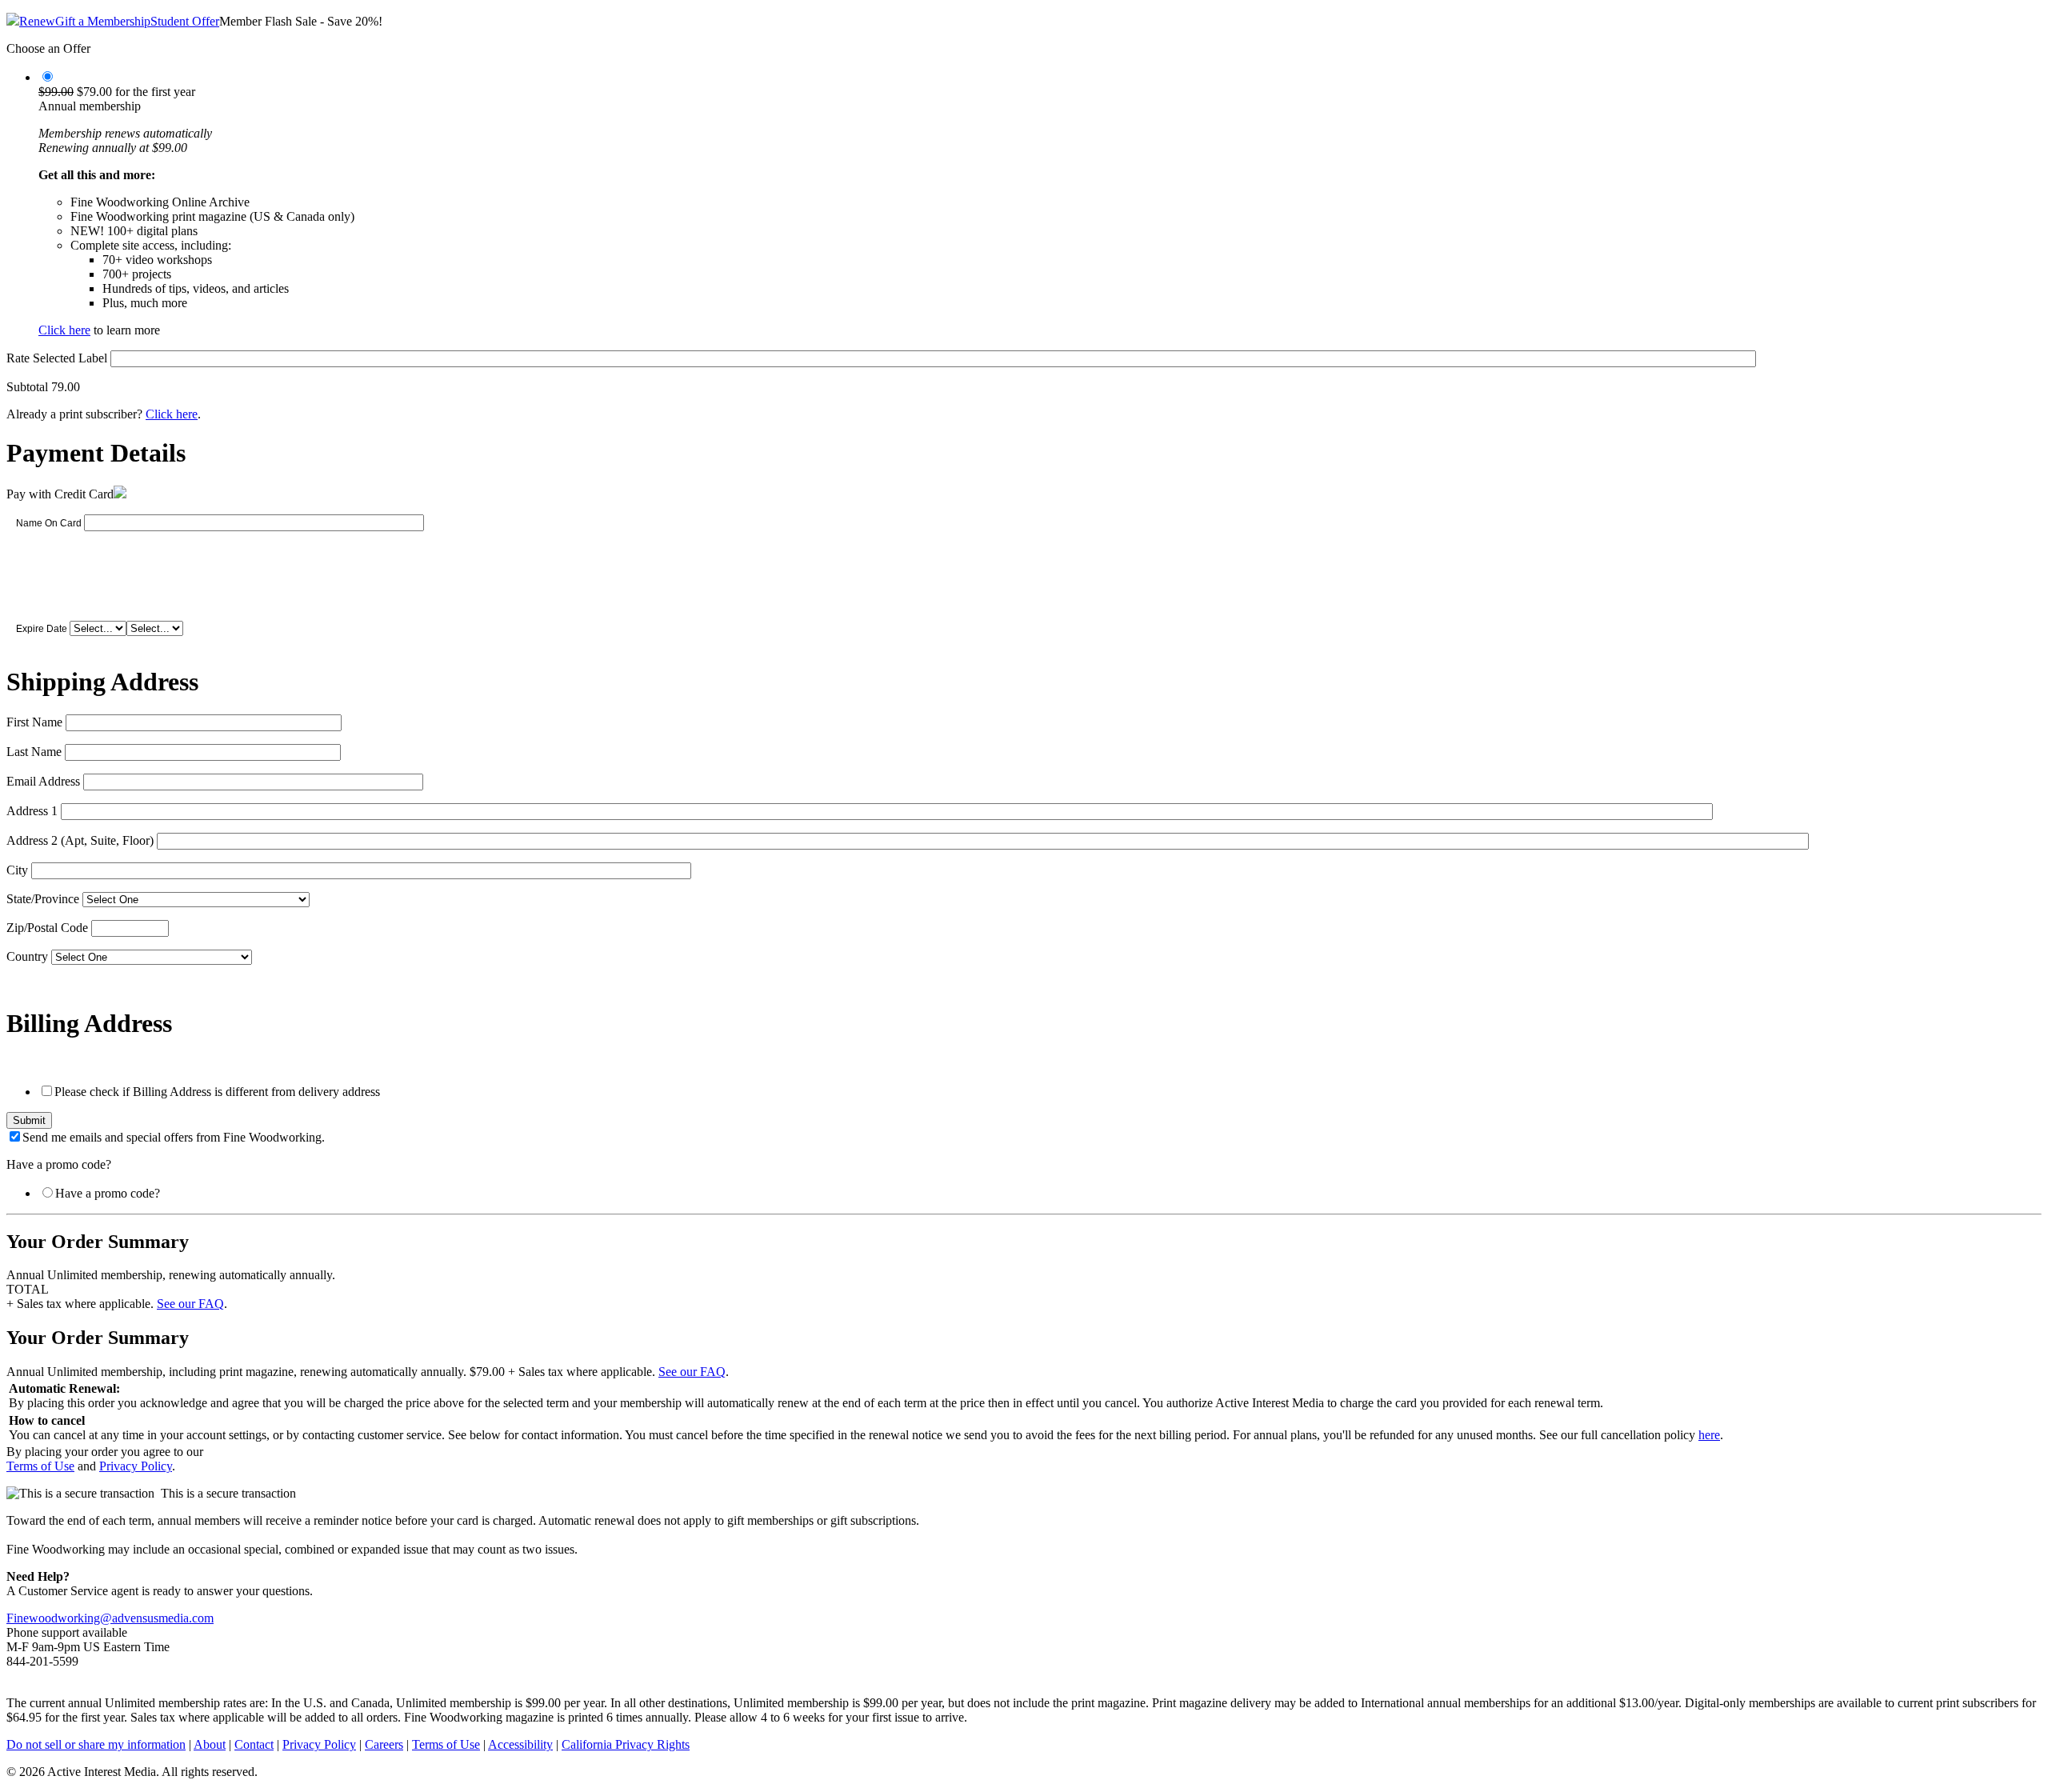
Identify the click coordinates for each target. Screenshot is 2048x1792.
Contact (254, 1744)
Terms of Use (40, 1466)
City (17, 870)
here (1709, 1435)
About (210, 1744)
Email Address (43, 781)
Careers (384, 1744)
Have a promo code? (108, 1193)
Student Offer (185, 21)
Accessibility (520, 1744)
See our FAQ (190, 1304)
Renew (37, 21)
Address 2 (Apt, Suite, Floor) (80, 840)
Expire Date (42, 629)
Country (27, 956)
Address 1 (32, 811)
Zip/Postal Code (47, 928)
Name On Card (49, 523)
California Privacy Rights (626, 1744)
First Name (34, 722)
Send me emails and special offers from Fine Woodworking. (174, 1137)
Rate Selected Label (57, 358)
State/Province (43, 899)
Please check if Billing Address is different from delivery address (217, 1092)
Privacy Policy (136, 1466)
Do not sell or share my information (96, 1744)
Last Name (34, 752)
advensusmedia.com (163, 1618)
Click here (64, 330)
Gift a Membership (103, 21)
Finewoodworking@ (59, 1618)
